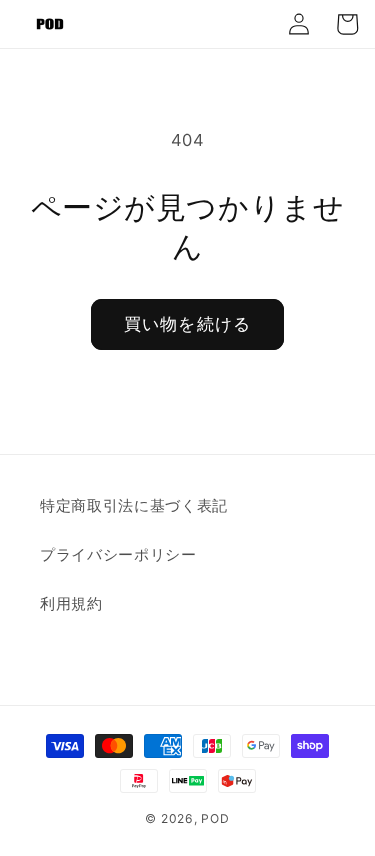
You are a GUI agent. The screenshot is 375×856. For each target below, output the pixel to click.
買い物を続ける (187, 324)
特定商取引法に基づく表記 (134, 505)
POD (215, 818)
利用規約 (71, 603)
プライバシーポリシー (118, 554)
